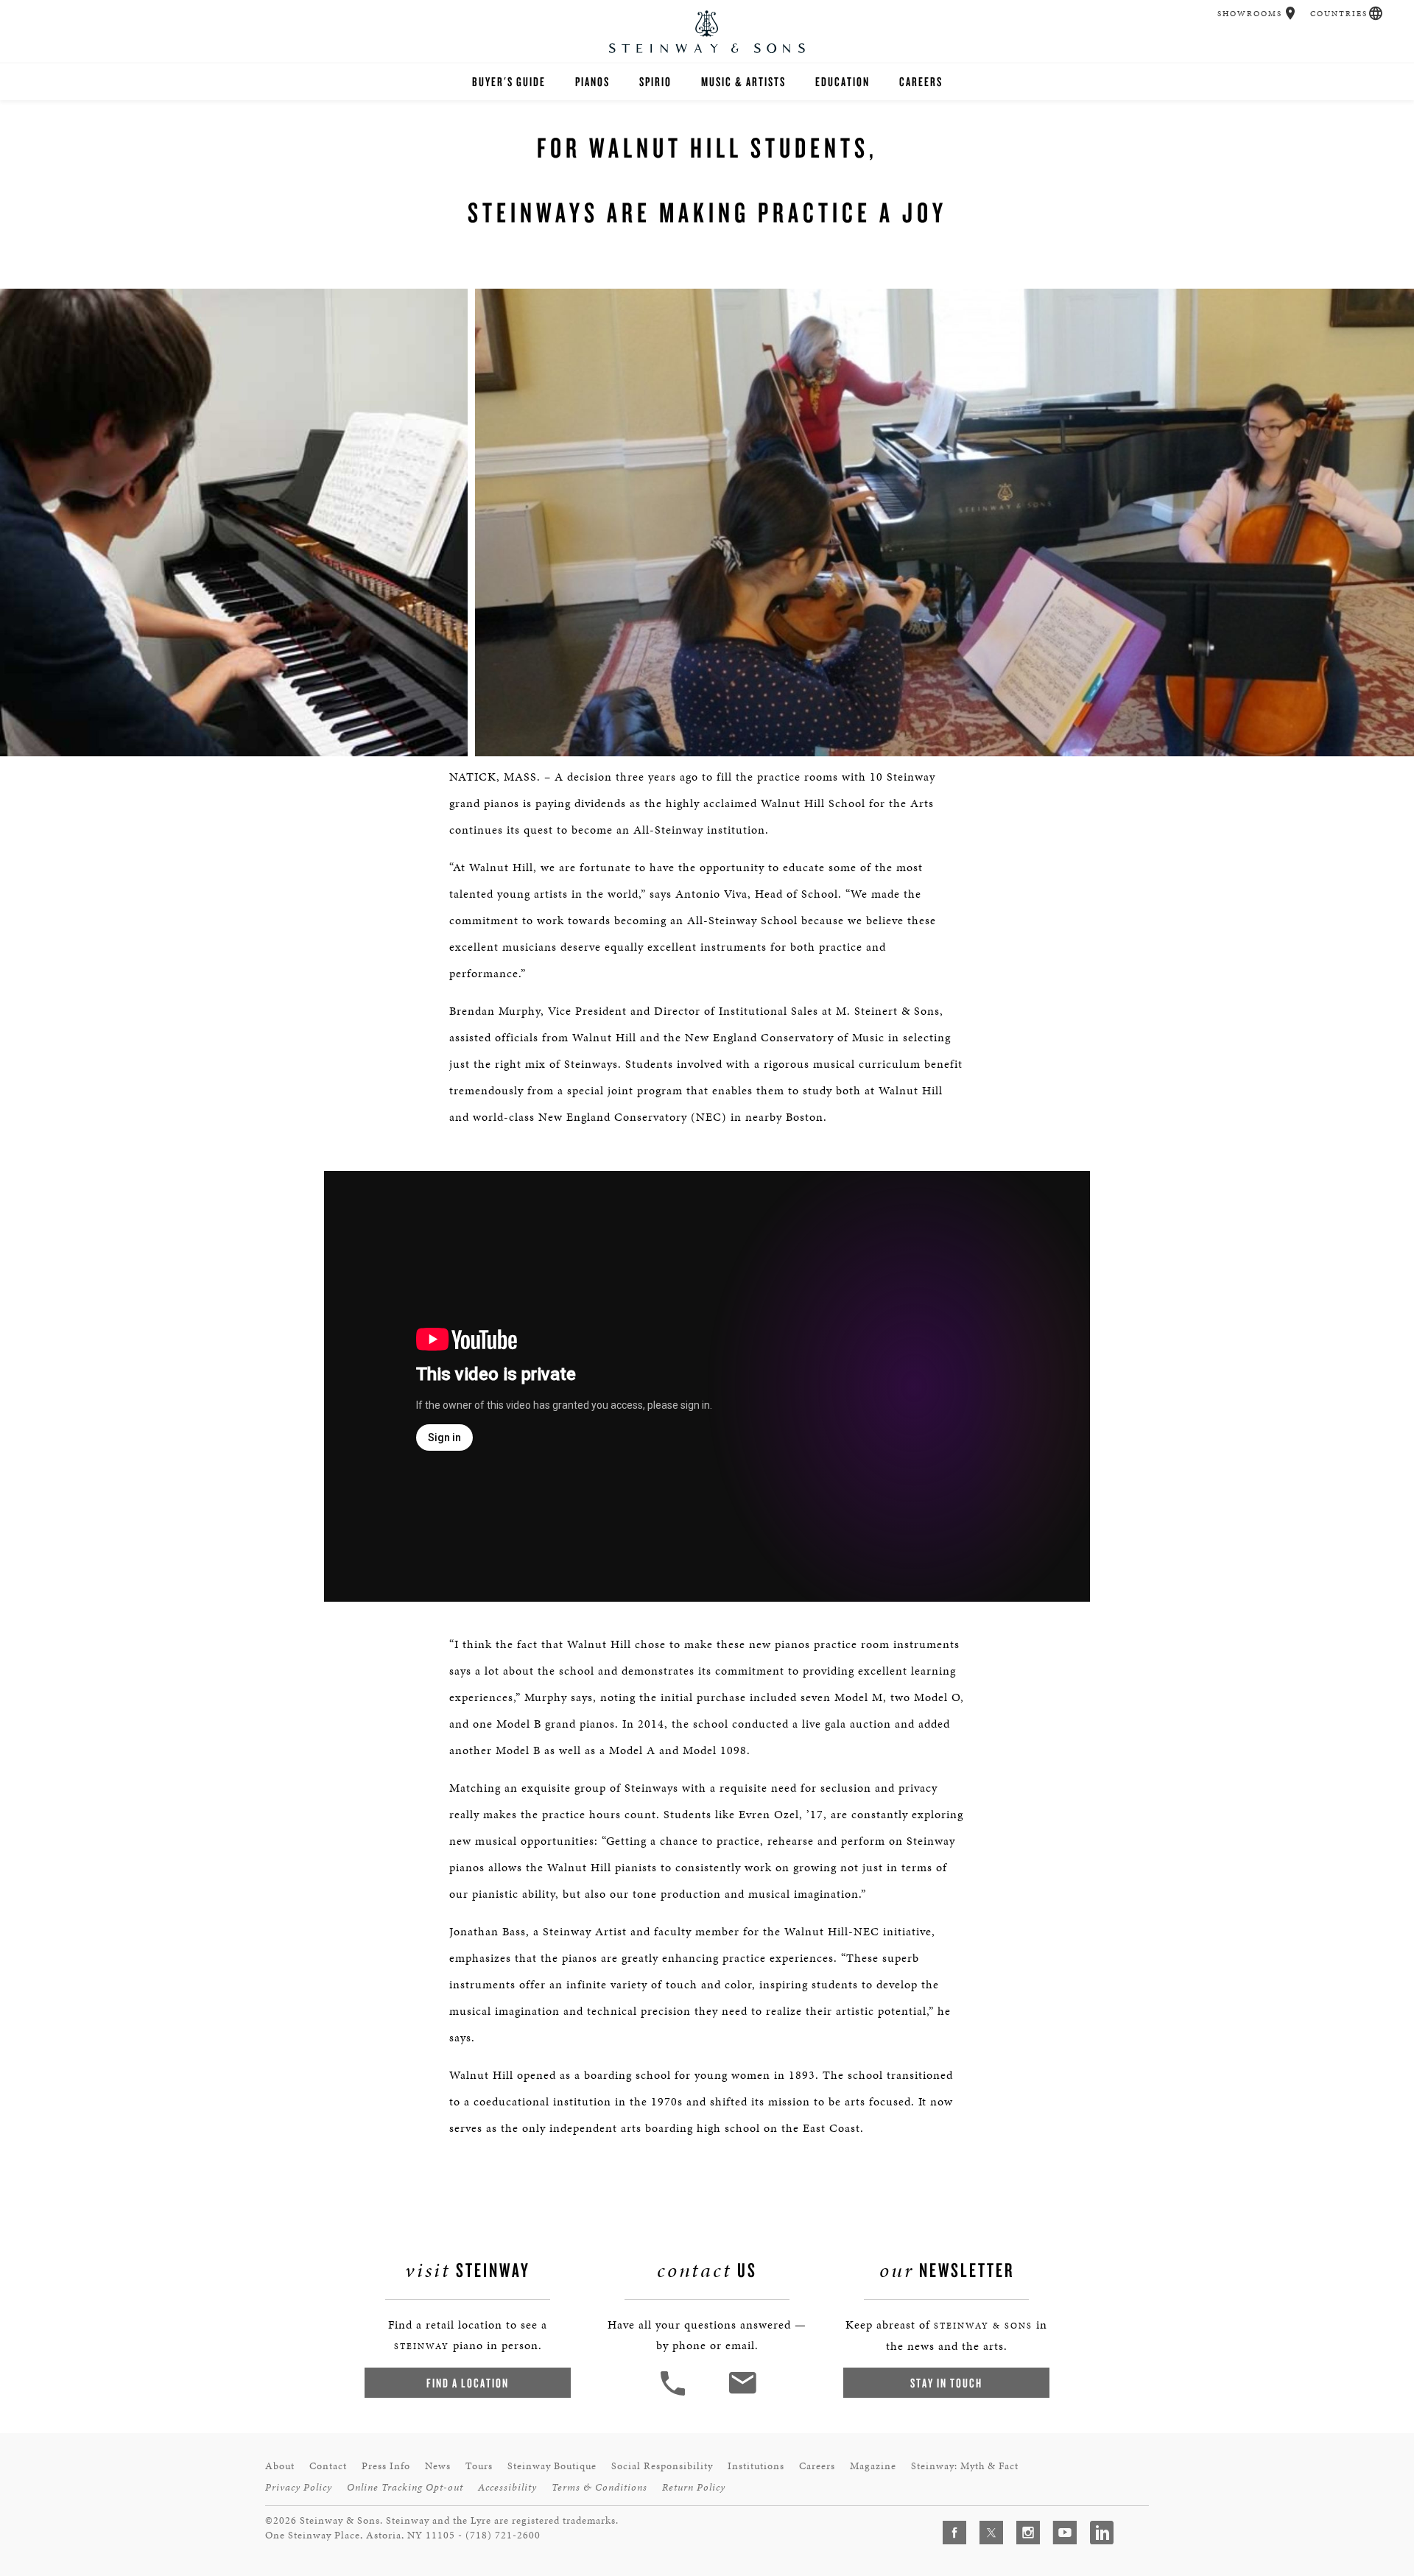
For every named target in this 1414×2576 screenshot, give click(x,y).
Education (843, 81)
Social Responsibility (662, 2466)
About (280, 2466)
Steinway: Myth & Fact (965, 2466)
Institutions (756, 2466)
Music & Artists (743, 81)
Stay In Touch (946, 2383)
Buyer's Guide (509, 81)
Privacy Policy (299, 2487)
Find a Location (468, 2383)
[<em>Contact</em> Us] (742, 2394)
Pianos (592, 81)
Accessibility (507, 2487)
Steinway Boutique (552, 2466)
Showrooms (1250, 14)
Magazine (873, 2466)
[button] (1291, 13)
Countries (1339, 14)
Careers (921, 81)
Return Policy (694, 2487)
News (438, 2466)
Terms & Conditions (599, 2487)
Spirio (655, 81)
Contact (328, 2466)
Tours (479, 2466)
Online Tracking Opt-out (405, 2487)
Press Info (386, 2466)
